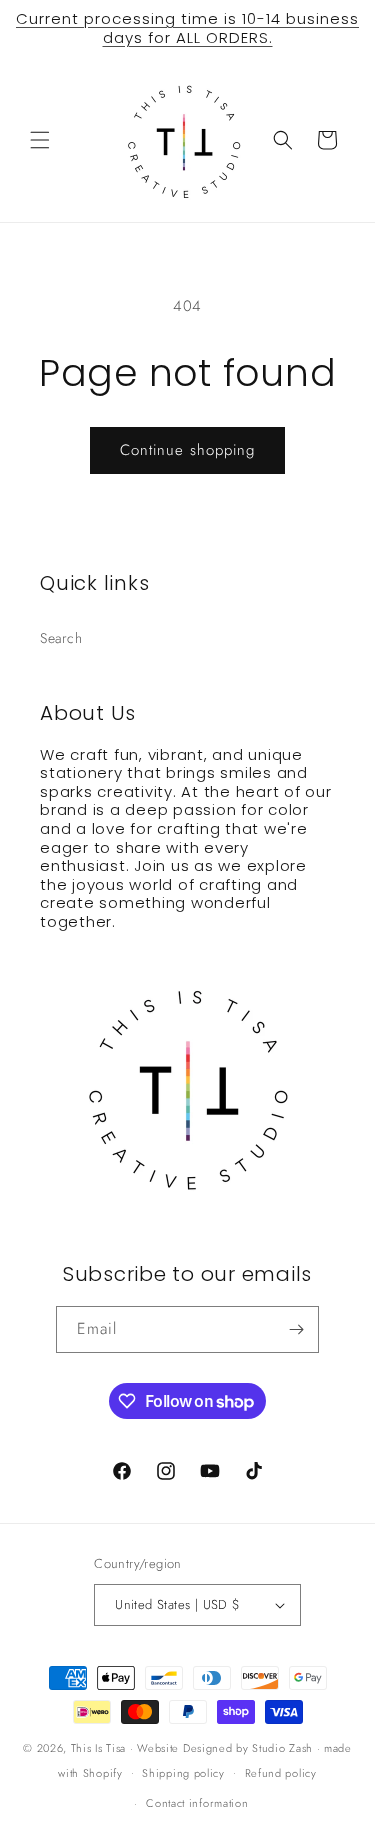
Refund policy (281, 1773)
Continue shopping (187, 450)
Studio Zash (282, 1748)
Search (61, 638)
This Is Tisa (98, 1748)
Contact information (197, 1803)
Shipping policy (183, 1773)
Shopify (103, 1772)
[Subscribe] (296, 1329)
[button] (40, 140)
